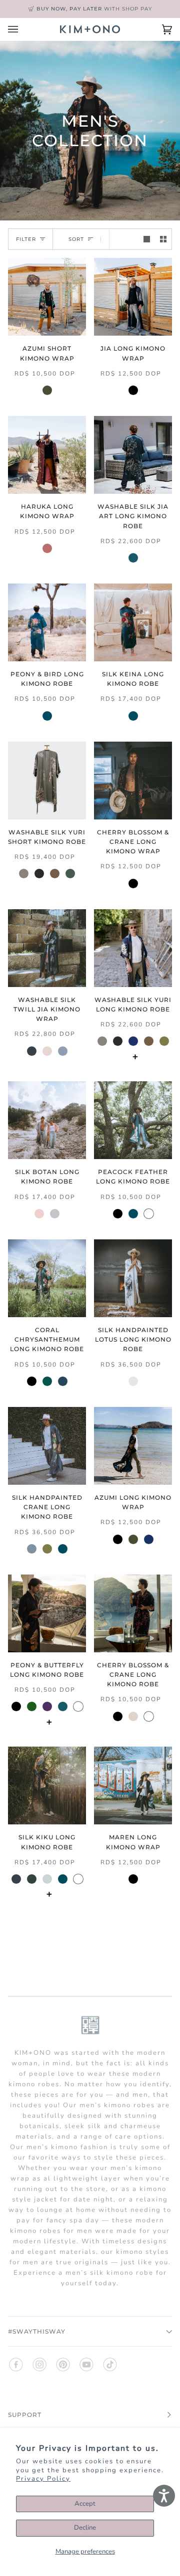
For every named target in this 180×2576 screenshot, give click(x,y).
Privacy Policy (43, 2479)
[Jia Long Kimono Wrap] (133, 297)
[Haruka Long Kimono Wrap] (47, 455)
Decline (85, 2528)
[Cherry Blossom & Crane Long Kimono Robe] (133, 1613)
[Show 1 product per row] (147, 239)
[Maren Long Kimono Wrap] (133, 1785)
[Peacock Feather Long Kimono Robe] (133, 1120)
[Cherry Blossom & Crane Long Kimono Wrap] (133, 781)
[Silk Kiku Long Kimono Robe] (47, 1785)
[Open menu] (23, 29)
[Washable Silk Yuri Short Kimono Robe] (47, 781)
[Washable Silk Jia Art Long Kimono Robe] (133, 455)
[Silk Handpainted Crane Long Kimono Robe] (47, 1446)
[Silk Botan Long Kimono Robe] (47, 1120)
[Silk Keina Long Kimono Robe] (133, 622)
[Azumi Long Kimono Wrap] (133, 1446)
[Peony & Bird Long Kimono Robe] (47, 622)
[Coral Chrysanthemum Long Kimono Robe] (47, 1278)
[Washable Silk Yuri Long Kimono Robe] (133, 948)
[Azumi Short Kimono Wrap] (47, 297)
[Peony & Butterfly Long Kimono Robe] (47, 1613)
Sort (76, 239)
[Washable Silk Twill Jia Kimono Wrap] (47, 948)
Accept (85, 2504)
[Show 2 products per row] (163, 239)
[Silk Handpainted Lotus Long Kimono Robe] (133, 1278)
